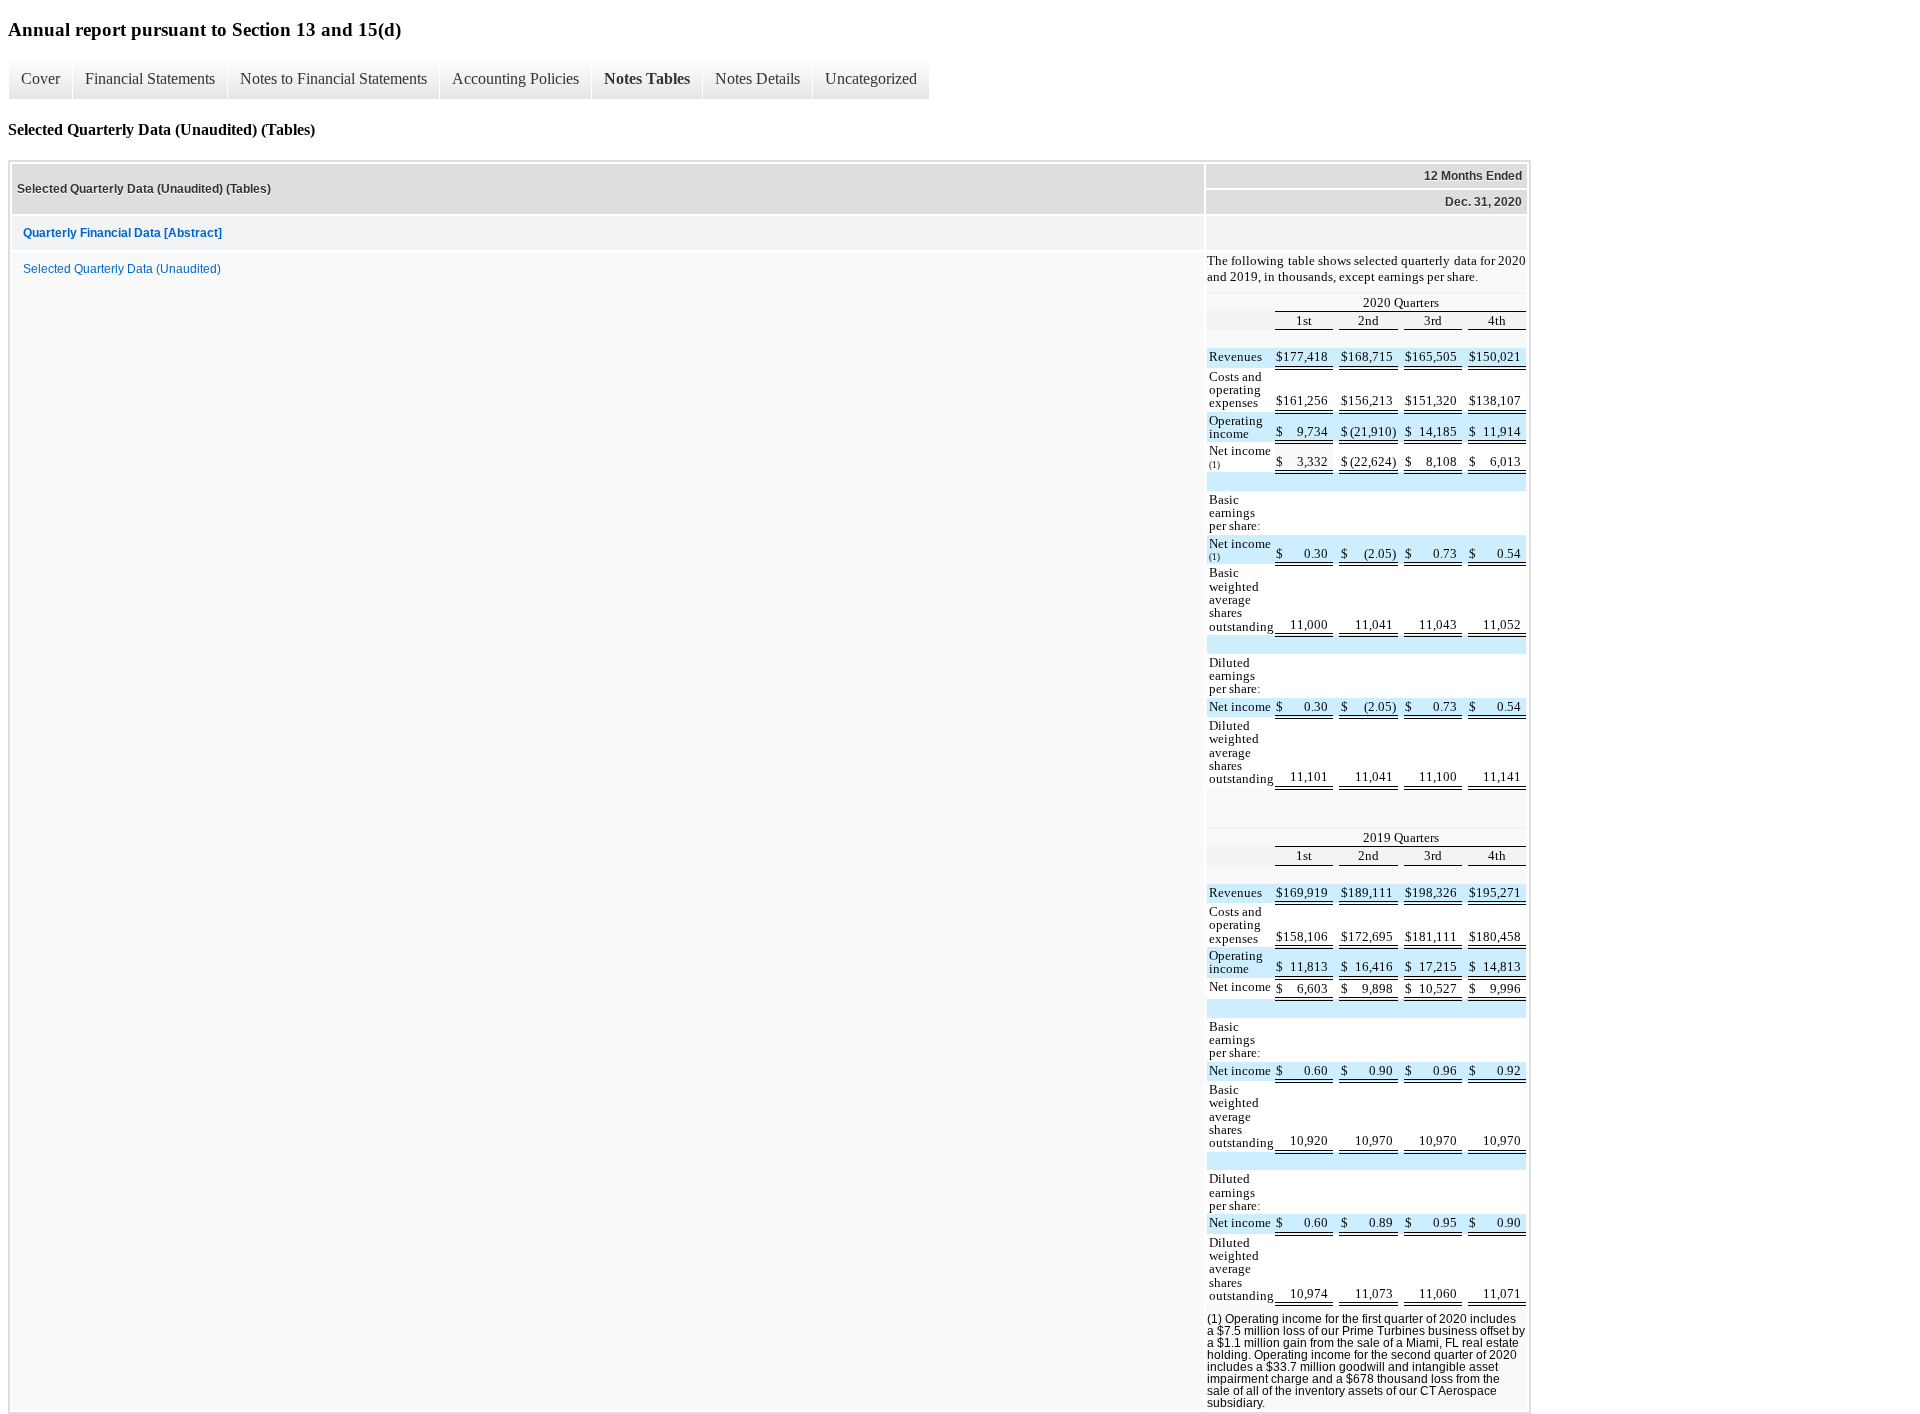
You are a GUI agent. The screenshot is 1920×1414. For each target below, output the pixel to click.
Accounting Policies (515, 78)
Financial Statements (150, 78)
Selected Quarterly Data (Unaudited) (122, 269)
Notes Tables (647, 78)
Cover (40, 78)
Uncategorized (871, 78)
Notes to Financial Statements (333, 78)
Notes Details (757, 78)
